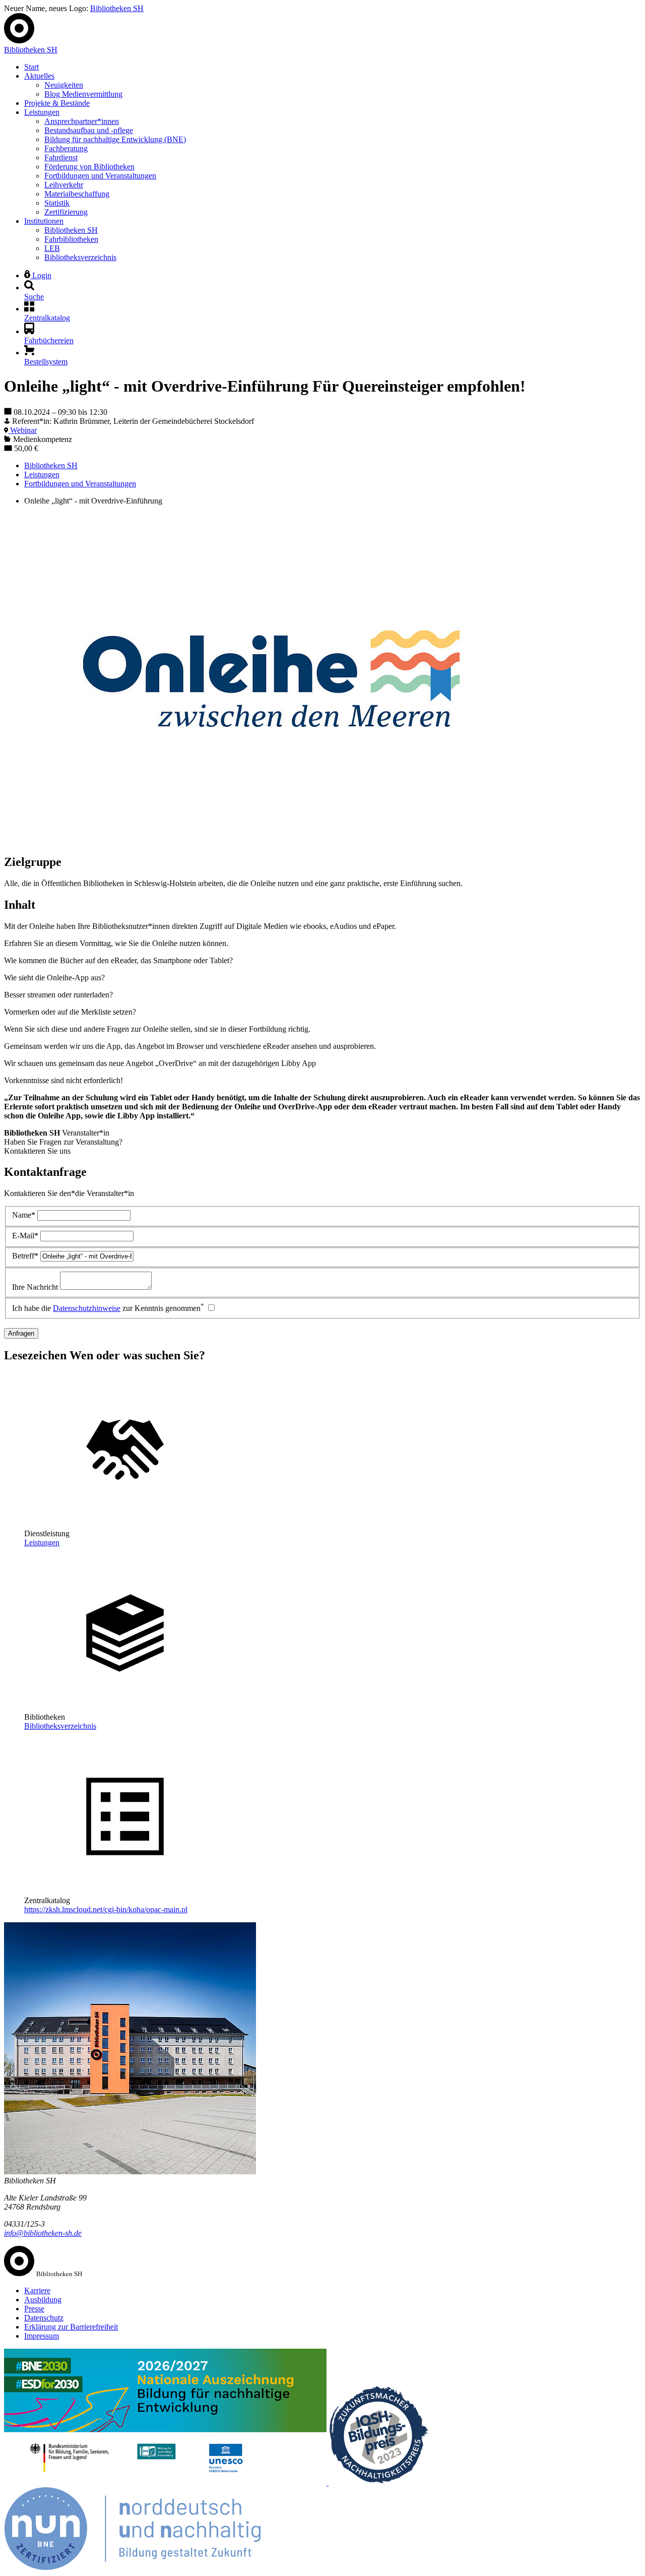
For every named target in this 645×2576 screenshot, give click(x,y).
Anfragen (21, 1333)
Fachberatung (66, 148)
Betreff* (25, 1256)
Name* (24, 1215)
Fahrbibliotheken (71, 239)
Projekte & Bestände (57, 103)
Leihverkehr (64, 185)
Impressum (42, 2336)
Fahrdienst (61, 158)
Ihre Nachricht (35, 1287)
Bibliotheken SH (117, 8)
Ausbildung (43, 2300)
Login (41, 275)
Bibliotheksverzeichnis (80, 257)
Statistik (57, 203)
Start (31, 67)
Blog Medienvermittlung (83, 94)
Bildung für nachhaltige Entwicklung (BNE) (115, 139)
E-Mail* (25, 1236)
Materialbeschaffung (77, 194)
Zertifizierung (66, 212)
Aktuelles (39, 76)
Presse (34, 2309)
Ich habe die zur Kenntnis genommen (108, 1308)
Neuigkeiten (64, 85)
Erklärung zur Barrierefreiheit (71, 2327)
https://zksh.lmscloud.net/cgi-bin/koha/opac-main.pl (106, 1909)
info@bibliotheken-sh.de (43, 2233)
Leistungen (42, 112)
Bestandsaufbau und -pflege (89, 130)
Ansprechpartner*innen (82, 121)
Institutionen (44, 221)
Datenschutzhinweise (87, 1308)
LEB (52, 248)
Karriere (37, 2290)
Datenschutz (44, 2318)
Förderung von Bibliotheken (89, 167)
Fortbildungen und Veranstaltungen (100, 176)
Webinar (22, 430)
